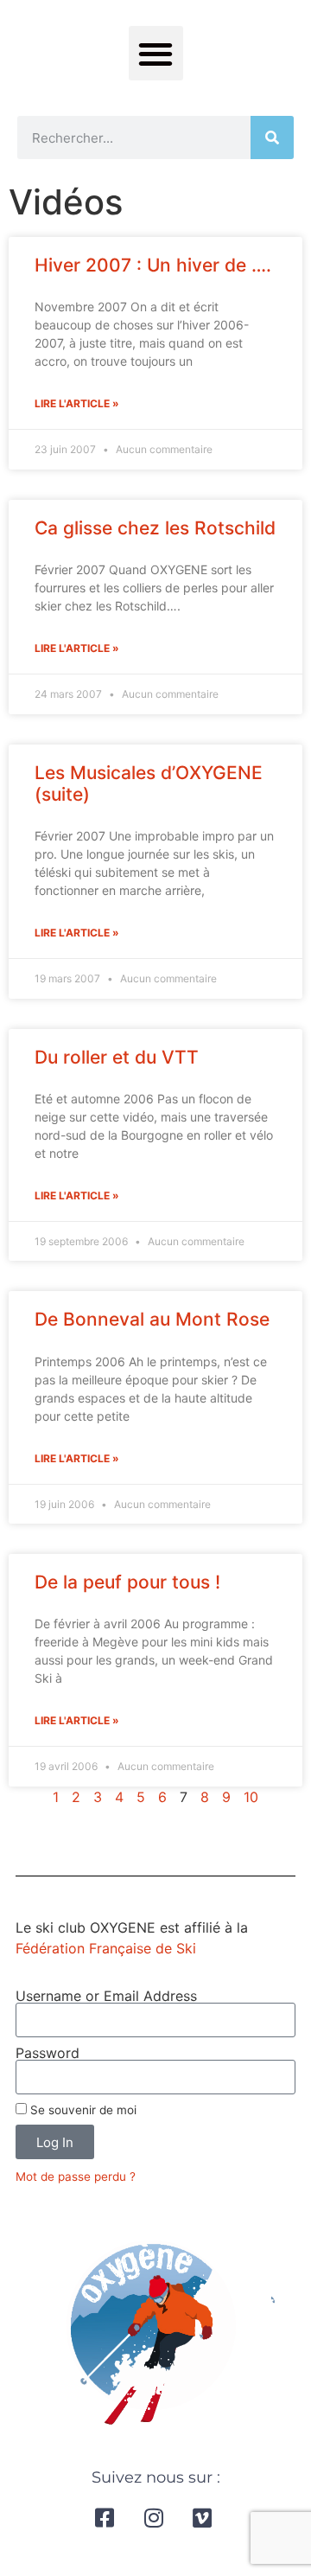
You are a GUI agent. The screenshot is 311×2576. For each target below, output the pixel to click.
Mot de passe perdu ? (76, 2176)
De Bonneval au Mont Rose (152, 1319)
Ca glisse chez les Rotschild (155, 528)
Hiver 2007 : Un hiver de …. (153, 265)
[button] (156, 53)
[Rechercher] (272, 137)
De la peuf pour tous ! (127, 1582)
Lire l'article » (77, 403)
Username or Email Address (106, 1996)
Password (48, 2053)
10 (251, 1797)
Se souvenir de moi (82, 2110)
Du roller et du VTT (117, 1057)
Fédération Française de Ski (106, 1948)
